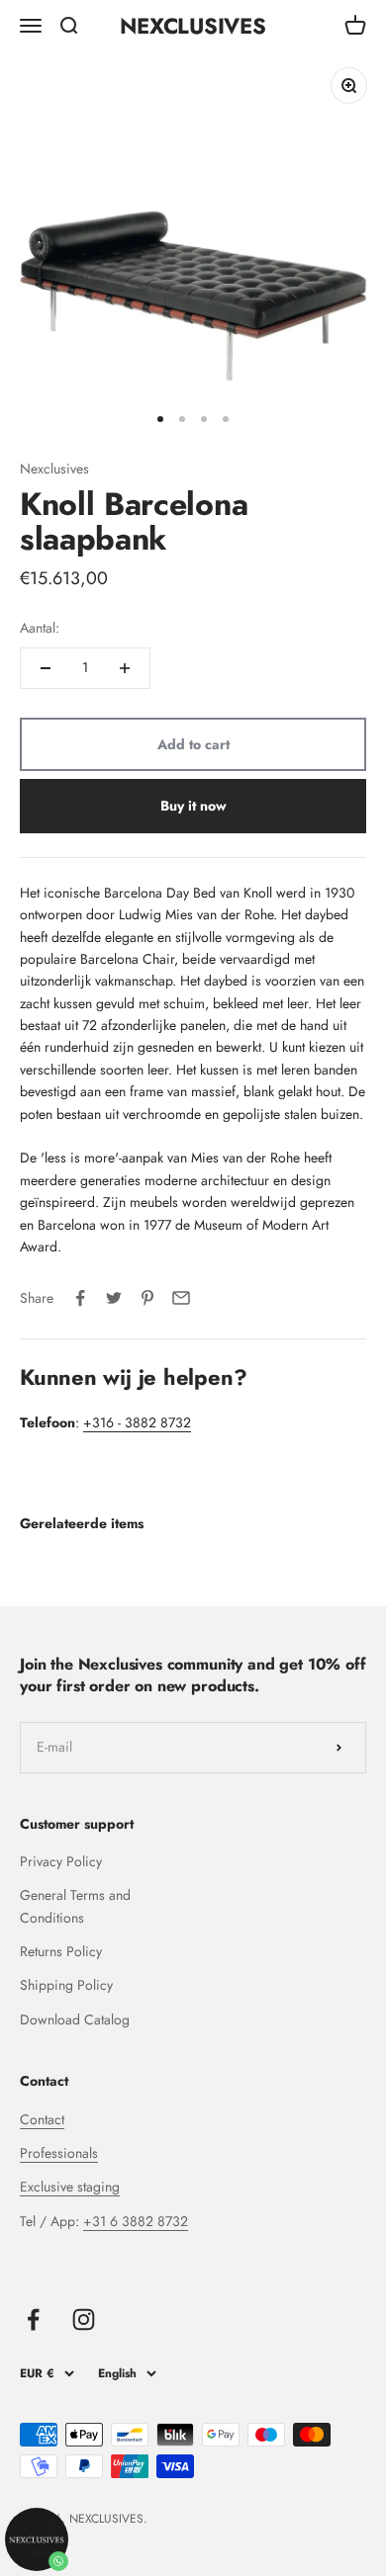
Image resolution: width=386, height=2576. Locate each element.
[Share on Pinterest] (147, 1298)
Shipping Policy (66, 1985)
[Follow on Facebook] (33, 2319)
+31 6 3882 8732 (136, 2221)
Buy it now (193, 806)
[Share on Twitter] (114, 1298)
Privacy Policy (61, 1861)
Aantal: (40, 628)
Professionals (59, 2153)
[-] (46, 668)
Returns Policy (61, 1951)
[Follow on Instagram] (84, 2319)
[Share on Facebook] (80, 1298)
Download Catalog (75, 2019)
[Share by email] (181, 1298)
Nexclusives (54, 469)
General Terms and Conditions (75, 1906)
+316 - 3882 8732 (137, 1422)
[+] (125, 668)
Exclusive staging (70, 2187)
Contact (42, 2119)
